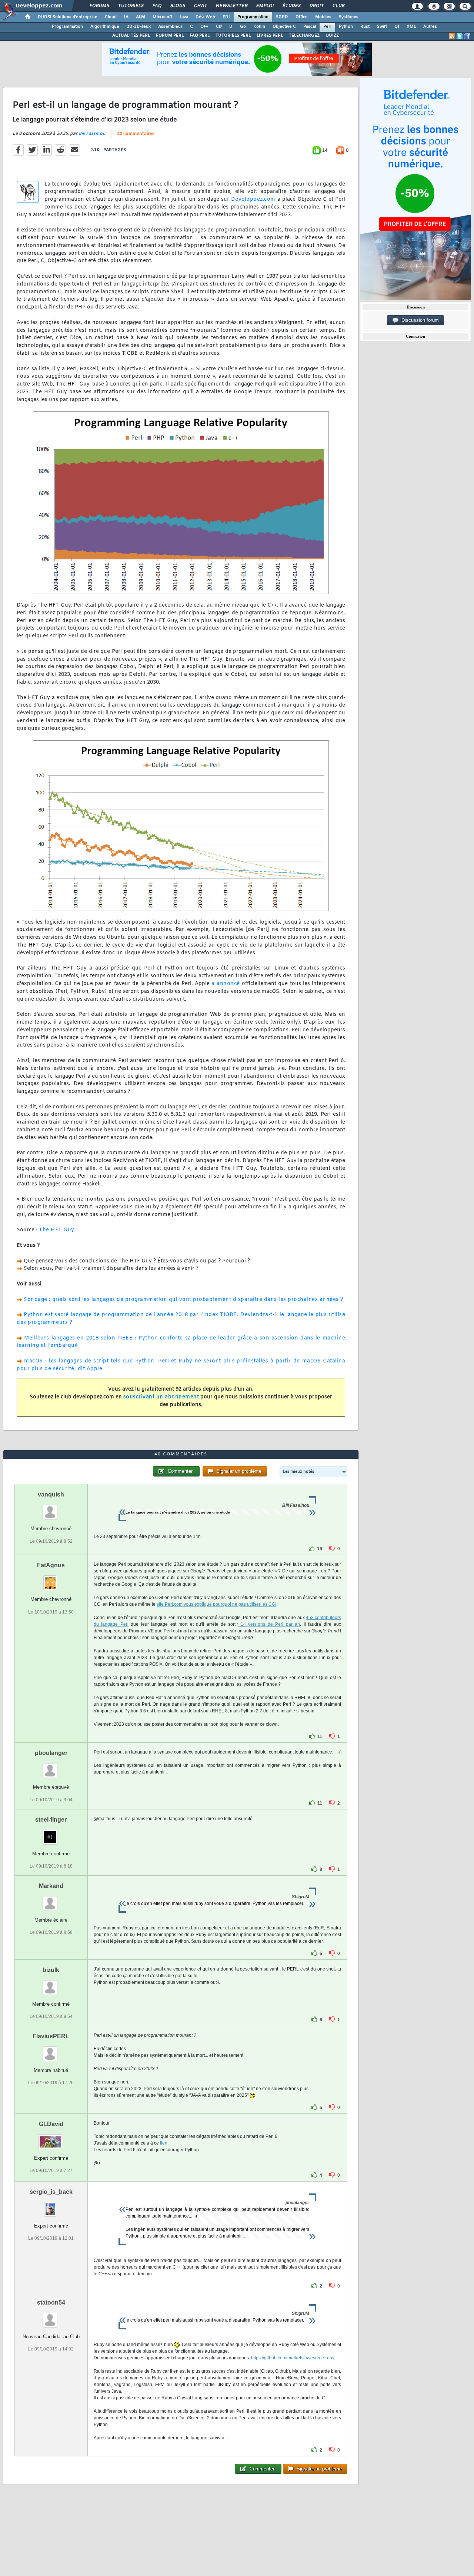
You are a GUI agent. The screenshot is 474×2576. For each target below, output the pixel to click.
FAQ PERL (200, 36)
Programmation (253, 17)
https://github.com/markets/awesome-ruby (293, 2358)
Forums (99, 6)
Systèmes (349, 17)
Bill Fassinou (92, 134)
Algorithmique (105, 27)
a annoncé (226, 984)
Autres (430, 27)
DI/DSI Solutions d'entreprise (68, 17)
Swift (382, 27)
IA (126, 17)
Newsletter (231, 6)
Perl (327, 27)
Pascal (310, 27)
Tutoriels (131, 6)
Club (338, 6)
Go (243, 27)
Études (291, 6)
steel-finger (51, 1820)
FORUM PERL (170, 36)
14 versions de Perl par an (269, 1624)
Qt (397, 27)
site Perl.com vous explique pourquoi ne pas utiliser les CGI (216, 1604)
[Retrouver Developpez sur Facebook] (467, 36)
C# (219, 27)
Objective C (284, 27)
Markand (51, 1886)
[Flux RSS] (452, 36)
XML (411, 27)
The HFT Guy (57, 1230)
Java (184, 17)
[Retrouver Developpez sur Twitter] (460, 36)
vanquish (51, 1494)
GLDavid (51, 2124)
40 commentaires (136, 134)
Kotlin (259, 27)
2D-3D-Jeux (139, 27)
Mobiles (323, 17)
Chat (200, 6)
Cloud (111, 17)
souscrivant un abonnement (161, 1397)
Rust (365, 27)
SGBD (282, 17)
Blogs (177, 6)
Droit (316, 6)
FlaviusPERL (51, 2036)
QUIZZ (332, 36)
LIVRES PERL (270, 36)
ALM (141, 17)
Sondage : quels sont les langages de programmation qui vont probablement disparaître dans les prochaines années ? (183, 1300)
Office (302, 17)
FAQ (157, 6)
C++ (204, 27)
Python (346, 27)
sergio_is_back (51, 2192)
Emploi (265, 6)
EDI (226, 17)
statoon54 (51, 2303)
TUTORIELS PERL (233, 36)
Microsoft (162, 17)
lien (164, 2143)
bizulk (51, 1970)
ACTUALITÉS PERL (131, 36)
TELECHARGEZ (304, 36)
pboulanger (51, 1753)
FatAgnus (51, 1565)
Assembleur (170, 27)
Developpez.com (253, 199)
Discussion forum (419, 320)
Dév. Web (205, 17)
